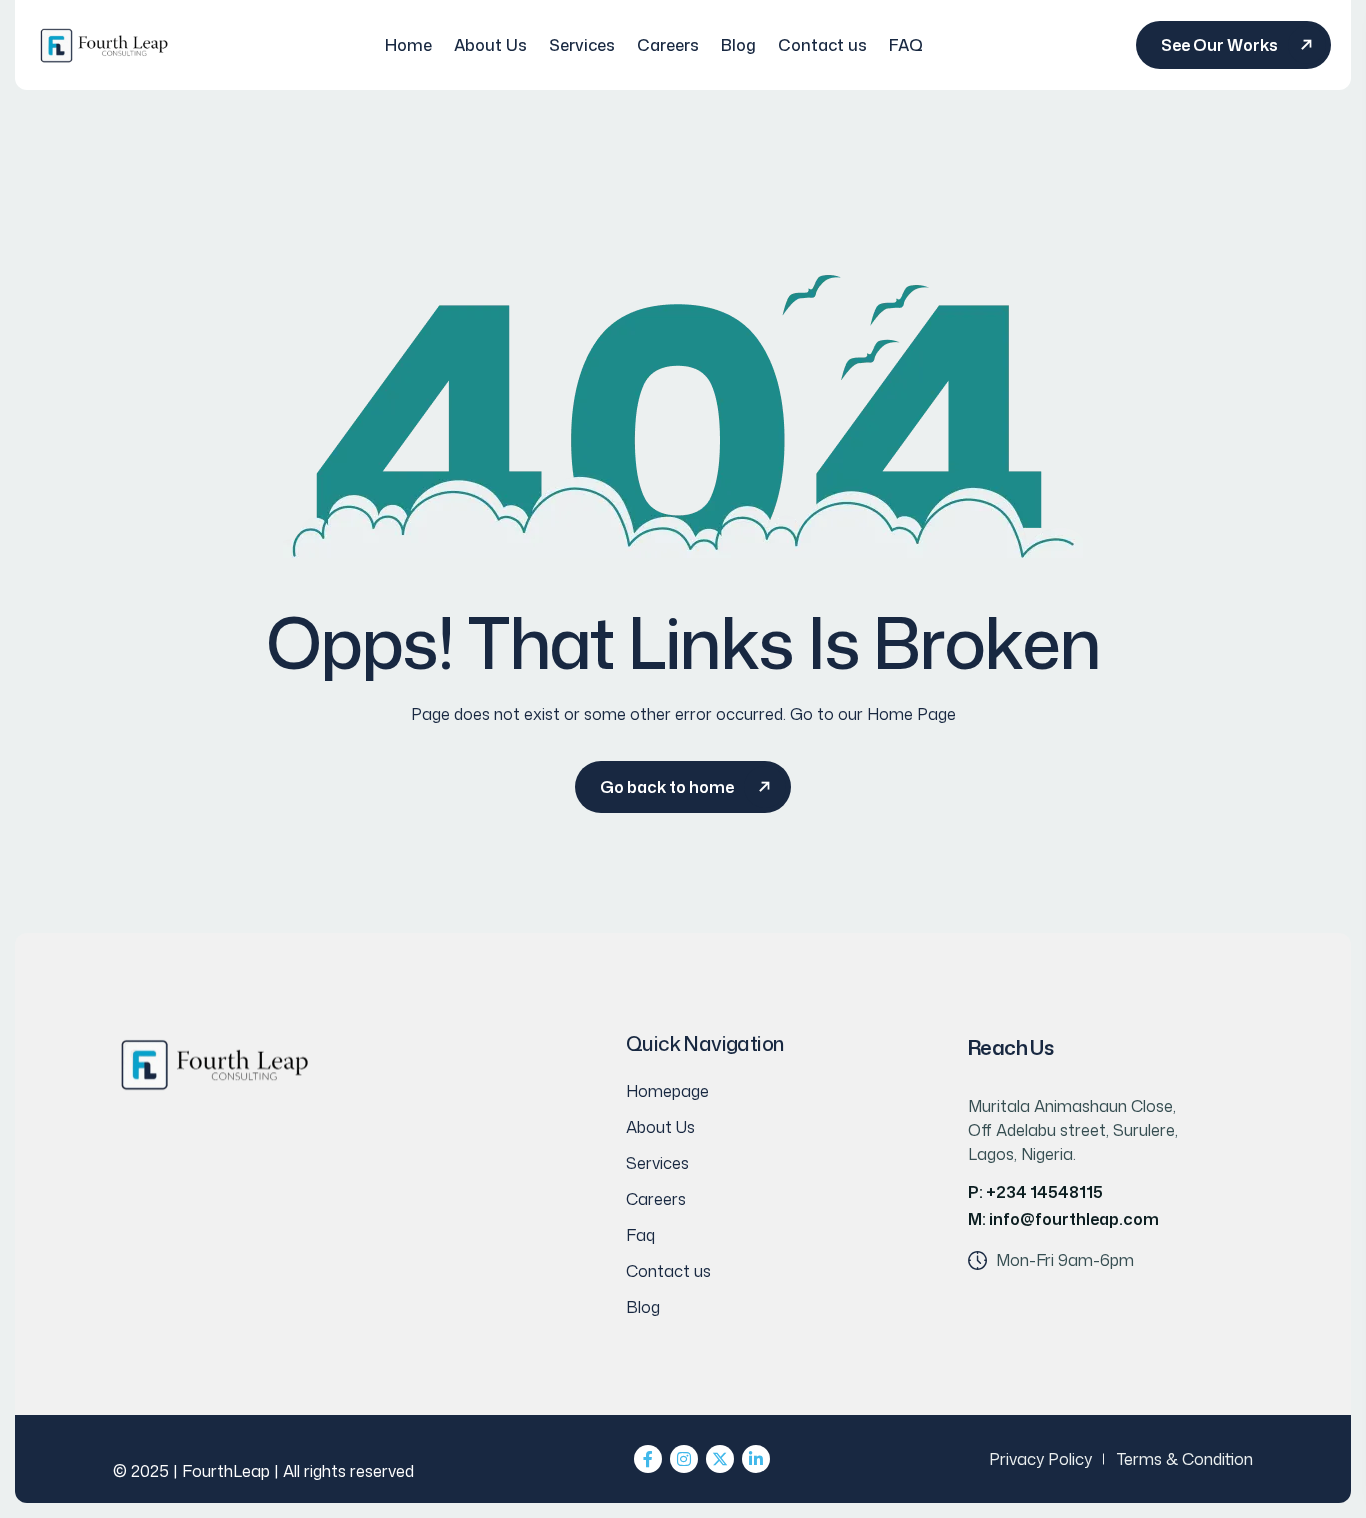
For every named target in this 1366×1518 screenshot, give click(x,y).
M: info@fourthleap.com (1063, 1219)
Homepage (667, 1091)
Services (582, 45)
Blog (738, 45)
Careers (668, 45)
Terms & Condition (1185, 1459)
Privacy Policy (1040, 1459)
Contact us (822, 45)
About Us (490, 45)
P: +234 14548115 (1035, 1192)
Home (408, 45)
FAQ (906, 45)
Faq (640, 1235)
